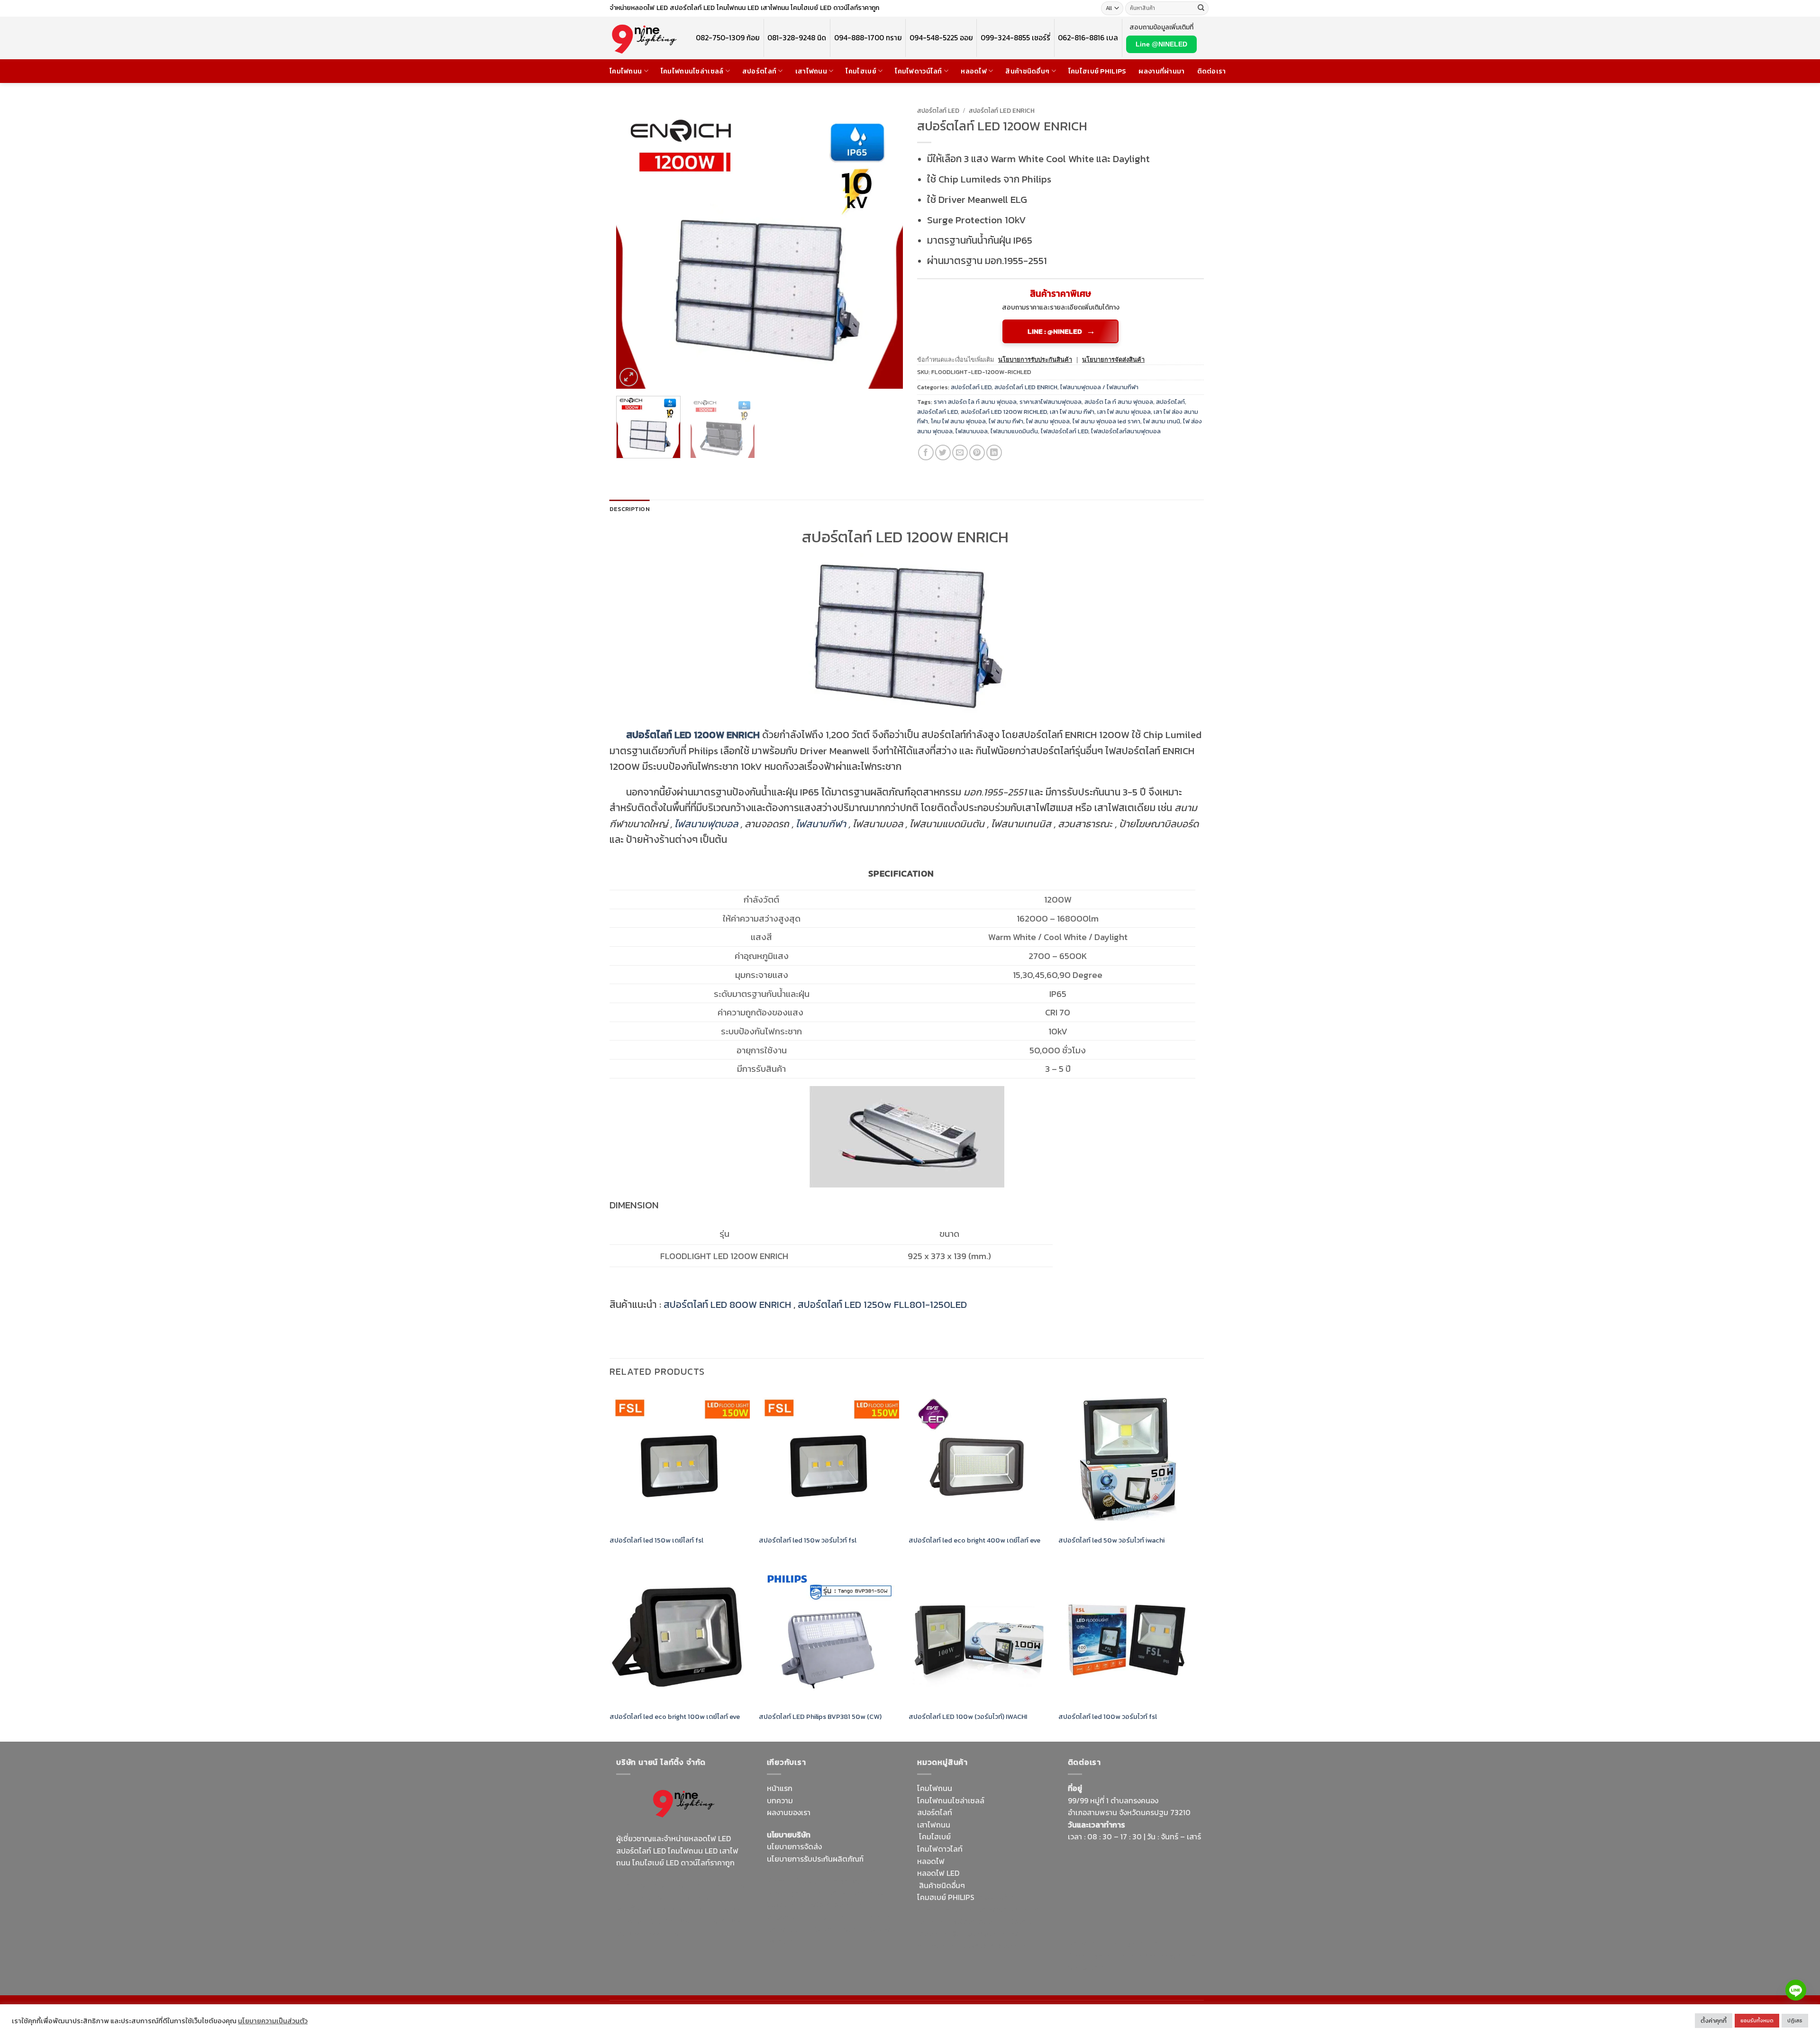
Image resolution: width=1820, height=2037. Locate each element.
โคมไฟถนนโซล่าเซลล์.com (678, 1927)
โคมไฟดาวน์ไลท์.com (696, 1909)
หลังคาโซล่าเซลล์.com (994, 1946)
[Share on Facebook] (926, 452)
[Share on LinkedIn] (994, 452)
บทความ (780, 1800)
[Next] (885, 245)
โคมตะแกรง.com (841, 1929)
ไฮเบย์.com (838, 1917)
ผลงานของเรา (789, 1812)
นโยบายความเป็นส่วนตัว (273, 2021)
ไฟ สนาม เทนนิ (1162, 421)
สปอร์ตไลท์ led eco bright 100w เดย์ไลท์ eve (675, 1717)
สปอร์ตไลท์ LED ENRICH (1002, 110)
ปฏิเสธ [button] (1795, 2020)
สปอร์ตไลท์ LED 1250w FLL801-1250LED (882, 1304)
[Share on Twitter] (943, 452)
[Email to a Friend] (960, 452)
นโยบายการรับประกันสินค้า (1035, 360)
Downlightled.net (796, 1893)
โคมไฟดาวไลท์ (940, 1849)
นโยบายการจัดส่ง (794, 1846)
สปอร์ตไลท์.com (793, 1917)
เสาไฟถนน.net (790, 1929)
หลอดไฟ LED (938, 1873)
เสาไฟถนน (811, 71)
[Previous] (634, 245)
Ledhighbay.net (847, 1881)
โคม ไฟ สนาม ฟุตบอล (958, 421)
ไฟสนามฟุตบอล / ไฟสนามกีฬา (1099, 387)
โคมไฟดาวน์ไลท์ (918, 71)
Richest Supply (792, 1881)
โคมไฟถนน (626, 71)
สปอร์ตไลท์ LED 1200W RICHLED (1004, 412)
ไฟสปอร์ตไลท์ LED (1065, 431)
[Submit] (1201, 9)
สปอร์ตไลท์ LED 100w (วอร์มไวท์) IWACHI (968, 1717)
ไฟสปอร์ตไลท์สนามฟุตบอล (1126, 431)
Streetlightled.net (1098, 1955)
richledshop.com (946, 1909)
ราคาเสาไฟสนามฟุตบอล (1051, 402)
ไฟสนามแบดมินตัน (1014, 431)
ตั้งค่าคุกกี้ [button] (1714, 2021)
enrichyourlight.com (653, 1897)
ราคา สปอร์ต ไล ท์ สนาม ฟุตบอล (975, 402)
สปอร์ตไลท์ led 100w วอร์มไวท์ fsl (1109, 1717)
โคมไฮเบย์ (861, 71)
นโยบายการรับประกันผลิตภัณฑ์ (815, 1859)
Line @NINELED (1161, 44)
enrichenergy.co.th (1163, 1955)
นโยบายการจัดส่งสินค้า (1113, 360)
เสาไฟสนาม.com (1003, 1909)
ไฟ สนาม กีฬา (1006, 421)
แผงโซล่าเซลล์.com (979, 1922)
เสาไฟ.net (1084, 1943)
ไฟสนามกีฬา (821, 824)
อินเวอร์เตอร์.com (980, 1934)
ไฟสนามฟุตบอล (706, 824)
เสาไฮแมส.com (852, 1893)
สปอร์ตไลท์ (759, 71)
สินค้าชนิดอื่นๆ (1027, 71)
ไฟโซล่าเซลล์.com (836, 1905)
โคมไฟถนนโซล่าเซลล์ (692, 71)
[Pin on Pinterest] (977, 452)
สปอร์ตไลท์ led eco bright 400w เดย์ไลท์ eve (974, 1540)
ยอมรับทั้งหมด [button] (1757, 2020)
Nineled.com (880, 1917)
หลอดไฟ (974, 71)
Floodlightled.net (1132, 1943)
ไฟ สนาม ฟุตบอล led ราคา (1106, 421)
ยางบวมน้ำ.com (1001, 1897)
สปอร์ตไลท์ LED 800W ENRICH (727, 1304)
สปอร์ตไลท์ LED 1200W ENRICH (693, 735)
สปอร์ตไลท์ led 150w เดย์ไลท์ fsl (656, 1540)
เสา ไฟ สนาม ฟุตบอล (1124, 412)
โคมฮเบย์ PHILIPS (946, 1897)
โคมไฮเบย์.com (694, 1921)
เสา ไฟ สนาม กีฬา (1072, 412)
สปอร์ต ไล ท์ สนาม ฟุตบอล (1119, 402)
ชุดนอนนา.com (1092, 1967)
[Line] (1796, 1990)
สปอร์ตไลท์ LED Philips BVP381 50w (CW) (820, 1717)
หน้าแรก (780, 1788)
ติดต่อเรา (1212, 71)
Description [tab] (630, 509)
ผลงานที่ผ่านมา (1161, 71)
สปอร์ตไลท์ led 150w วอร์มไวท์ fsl (808, 1540)
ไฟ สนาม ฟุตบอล (1048, 421)
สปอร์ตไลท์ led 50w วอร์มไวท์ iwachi (1111, 1540)
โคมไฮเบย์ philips (1097, 71)
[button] (629, 377)
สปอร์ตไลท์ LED (938, 110)
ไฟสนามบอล (972, 431)
